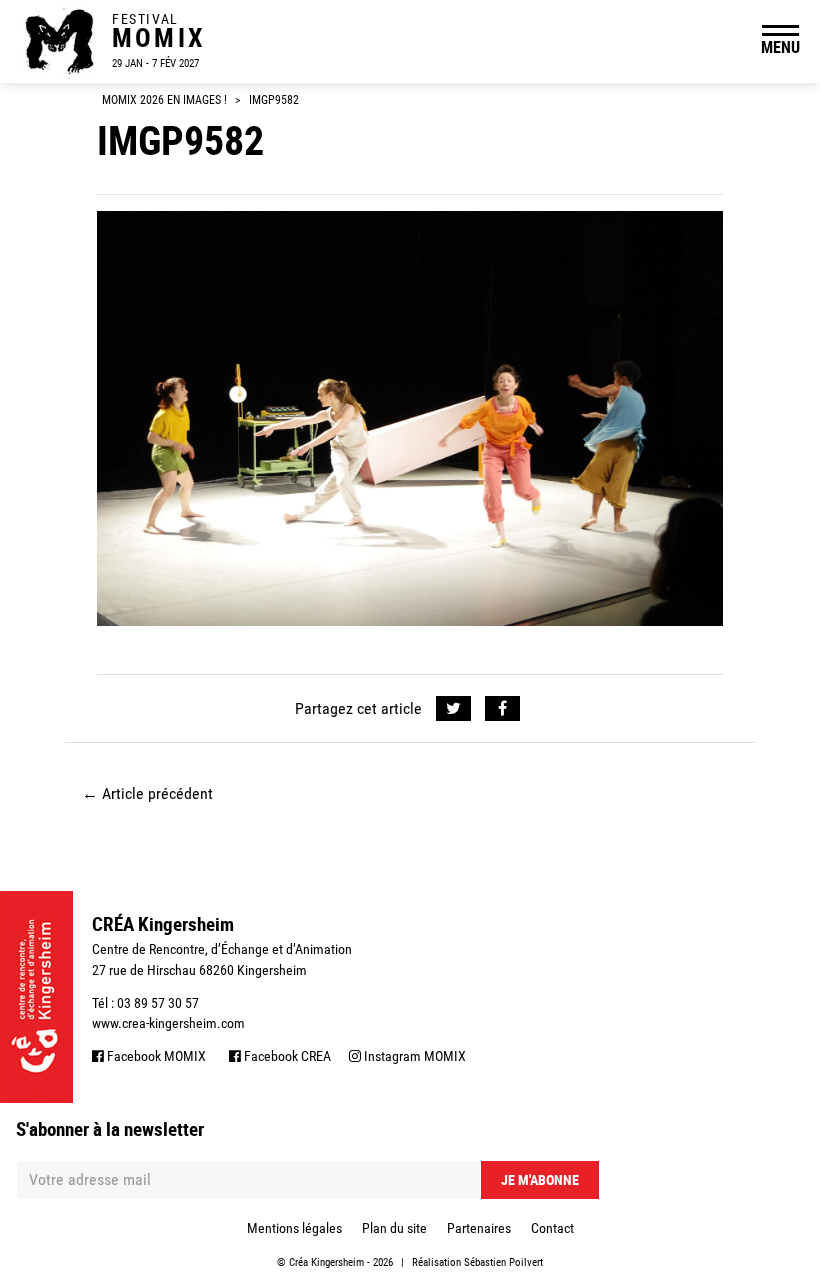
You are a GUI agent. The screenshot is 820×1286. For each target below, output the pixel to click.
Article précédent (147, 793)
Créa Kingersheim (326, 1262)
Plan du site (394, 1228)
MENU (780, 47)
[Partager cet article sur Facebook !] (502, 709)
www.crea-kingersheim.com (168, 1023)
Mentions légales (294, 1228)
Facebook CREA (286, 1056)
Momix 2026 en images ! (164, 100)
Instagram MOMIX (413, 1056)
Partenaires (479, 1228)
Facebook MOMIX (155, 1056)
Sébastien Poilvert (503, 1262)
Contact (552, 1228)
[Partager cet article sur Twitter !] (453, 709)
